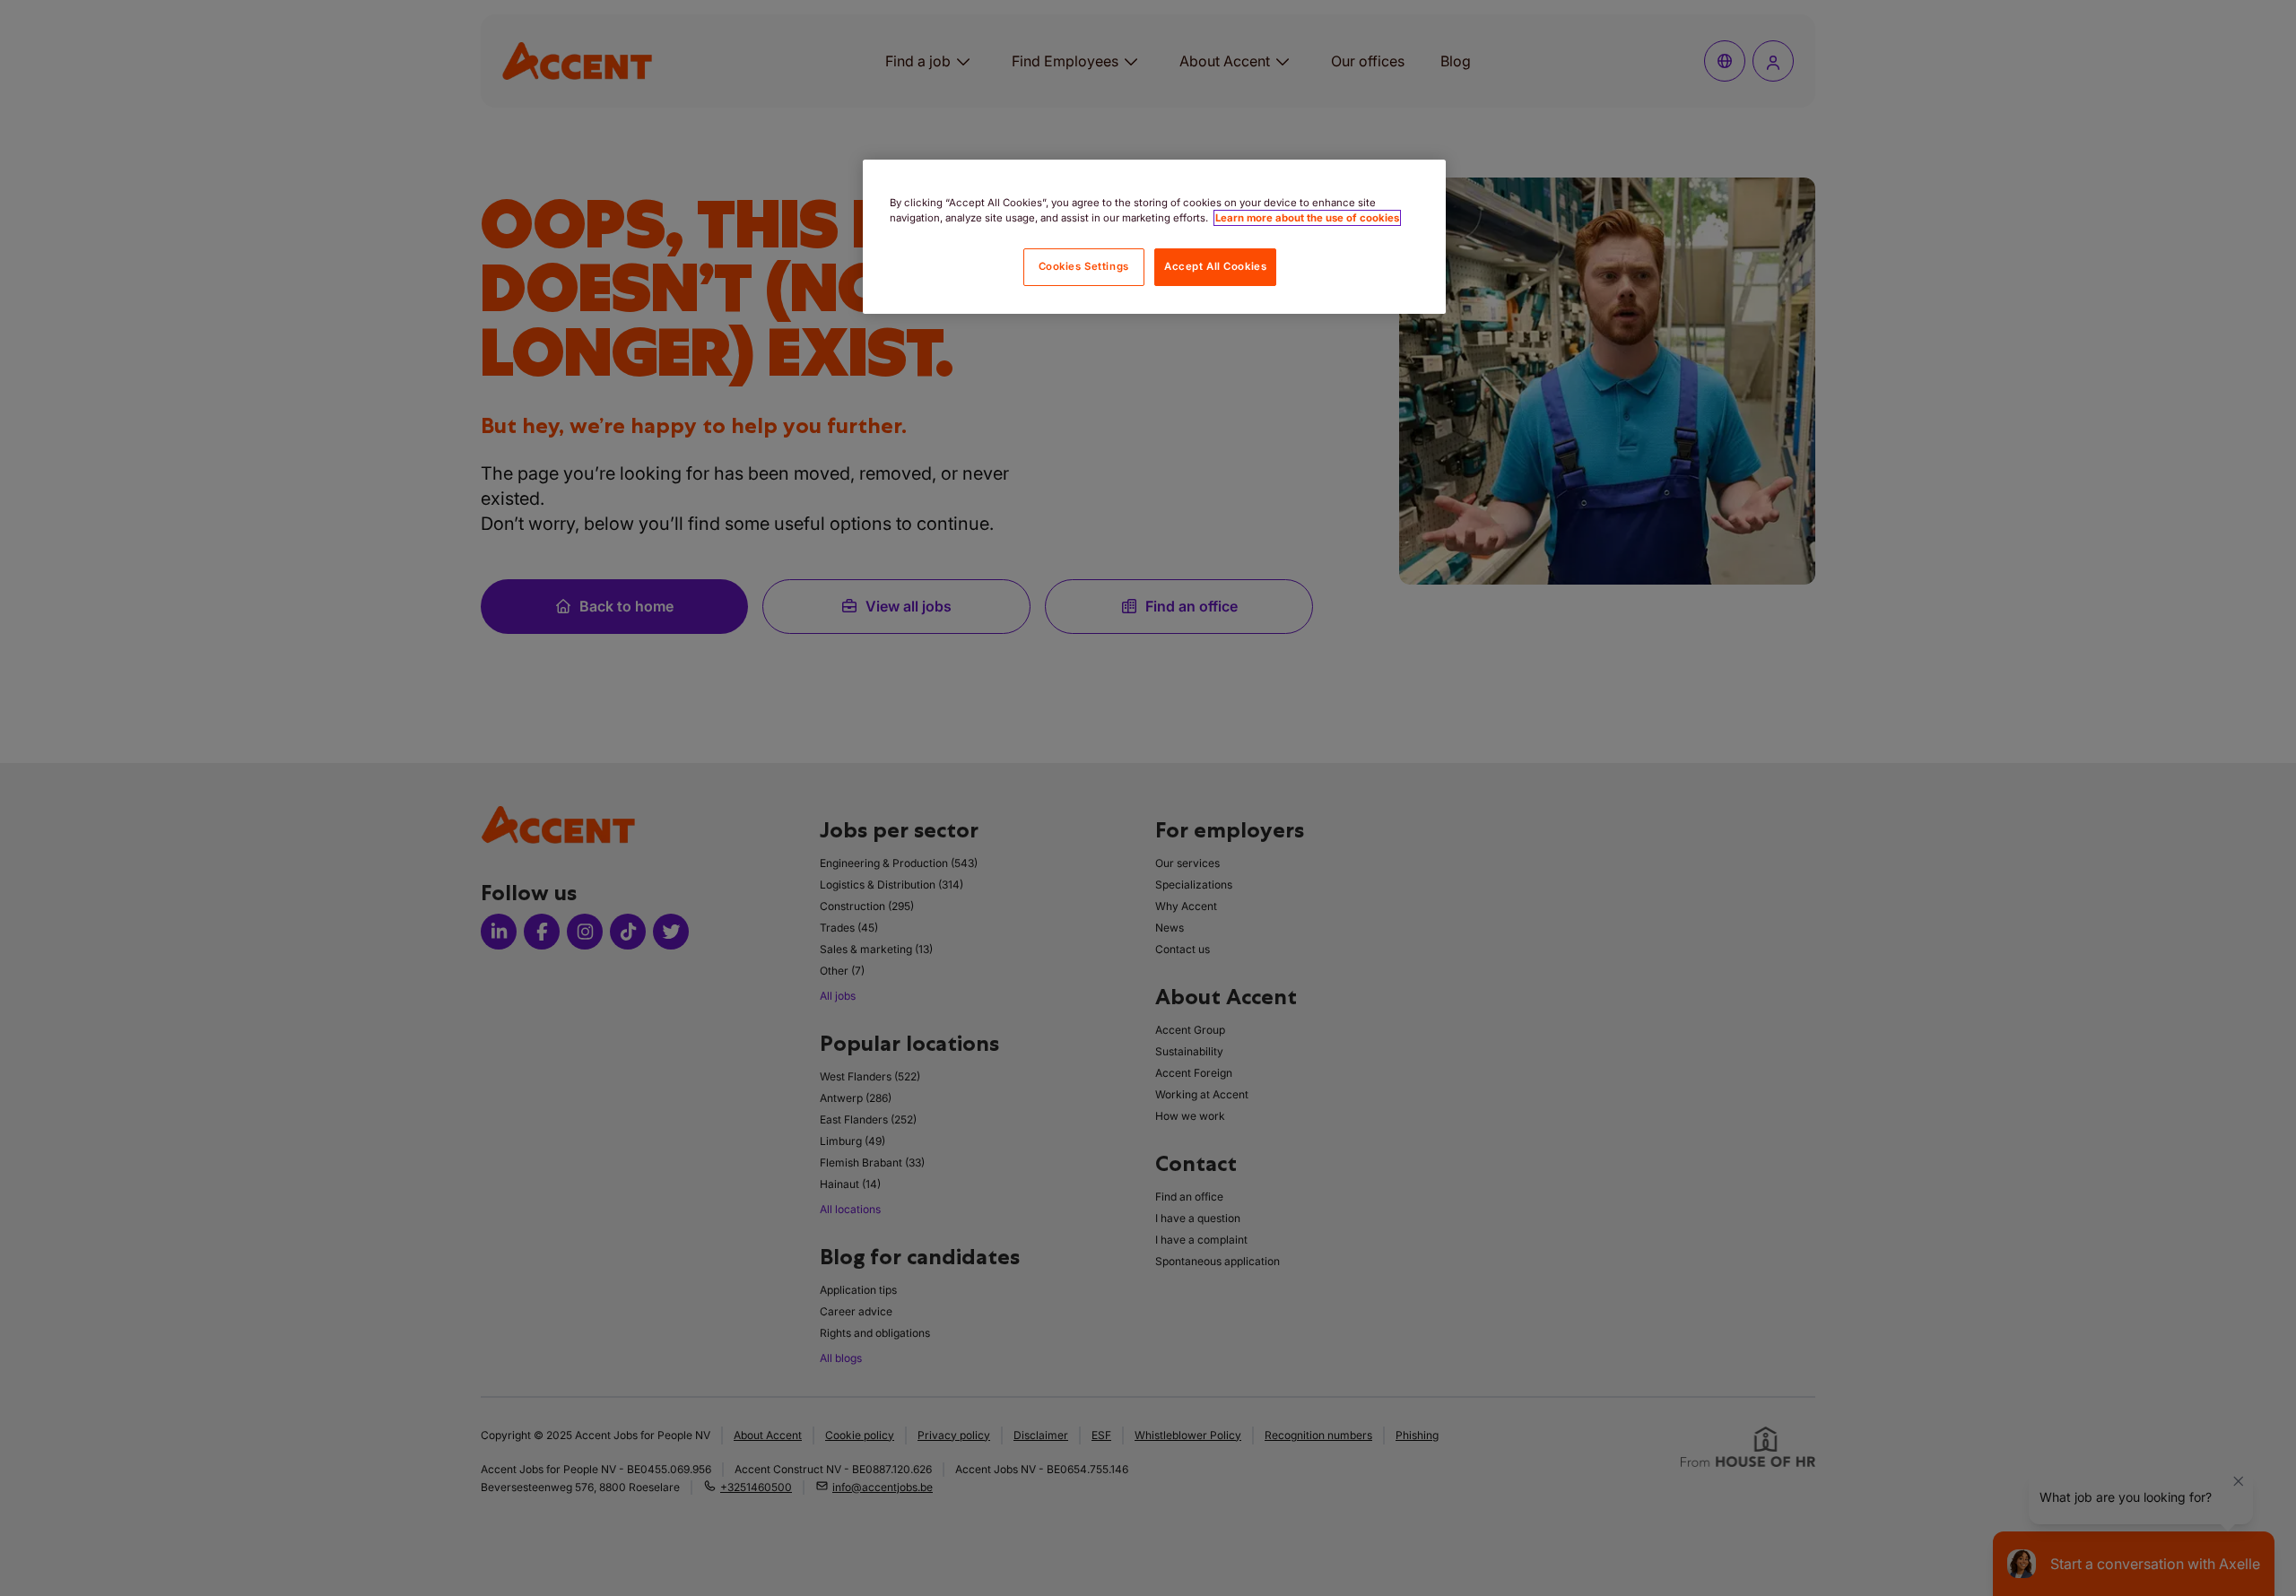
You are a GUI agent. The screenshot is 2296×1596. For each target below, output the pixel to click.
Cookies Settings (1084, 266)
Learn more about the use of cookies (1307, 218)
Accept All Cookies (1215, 266)
